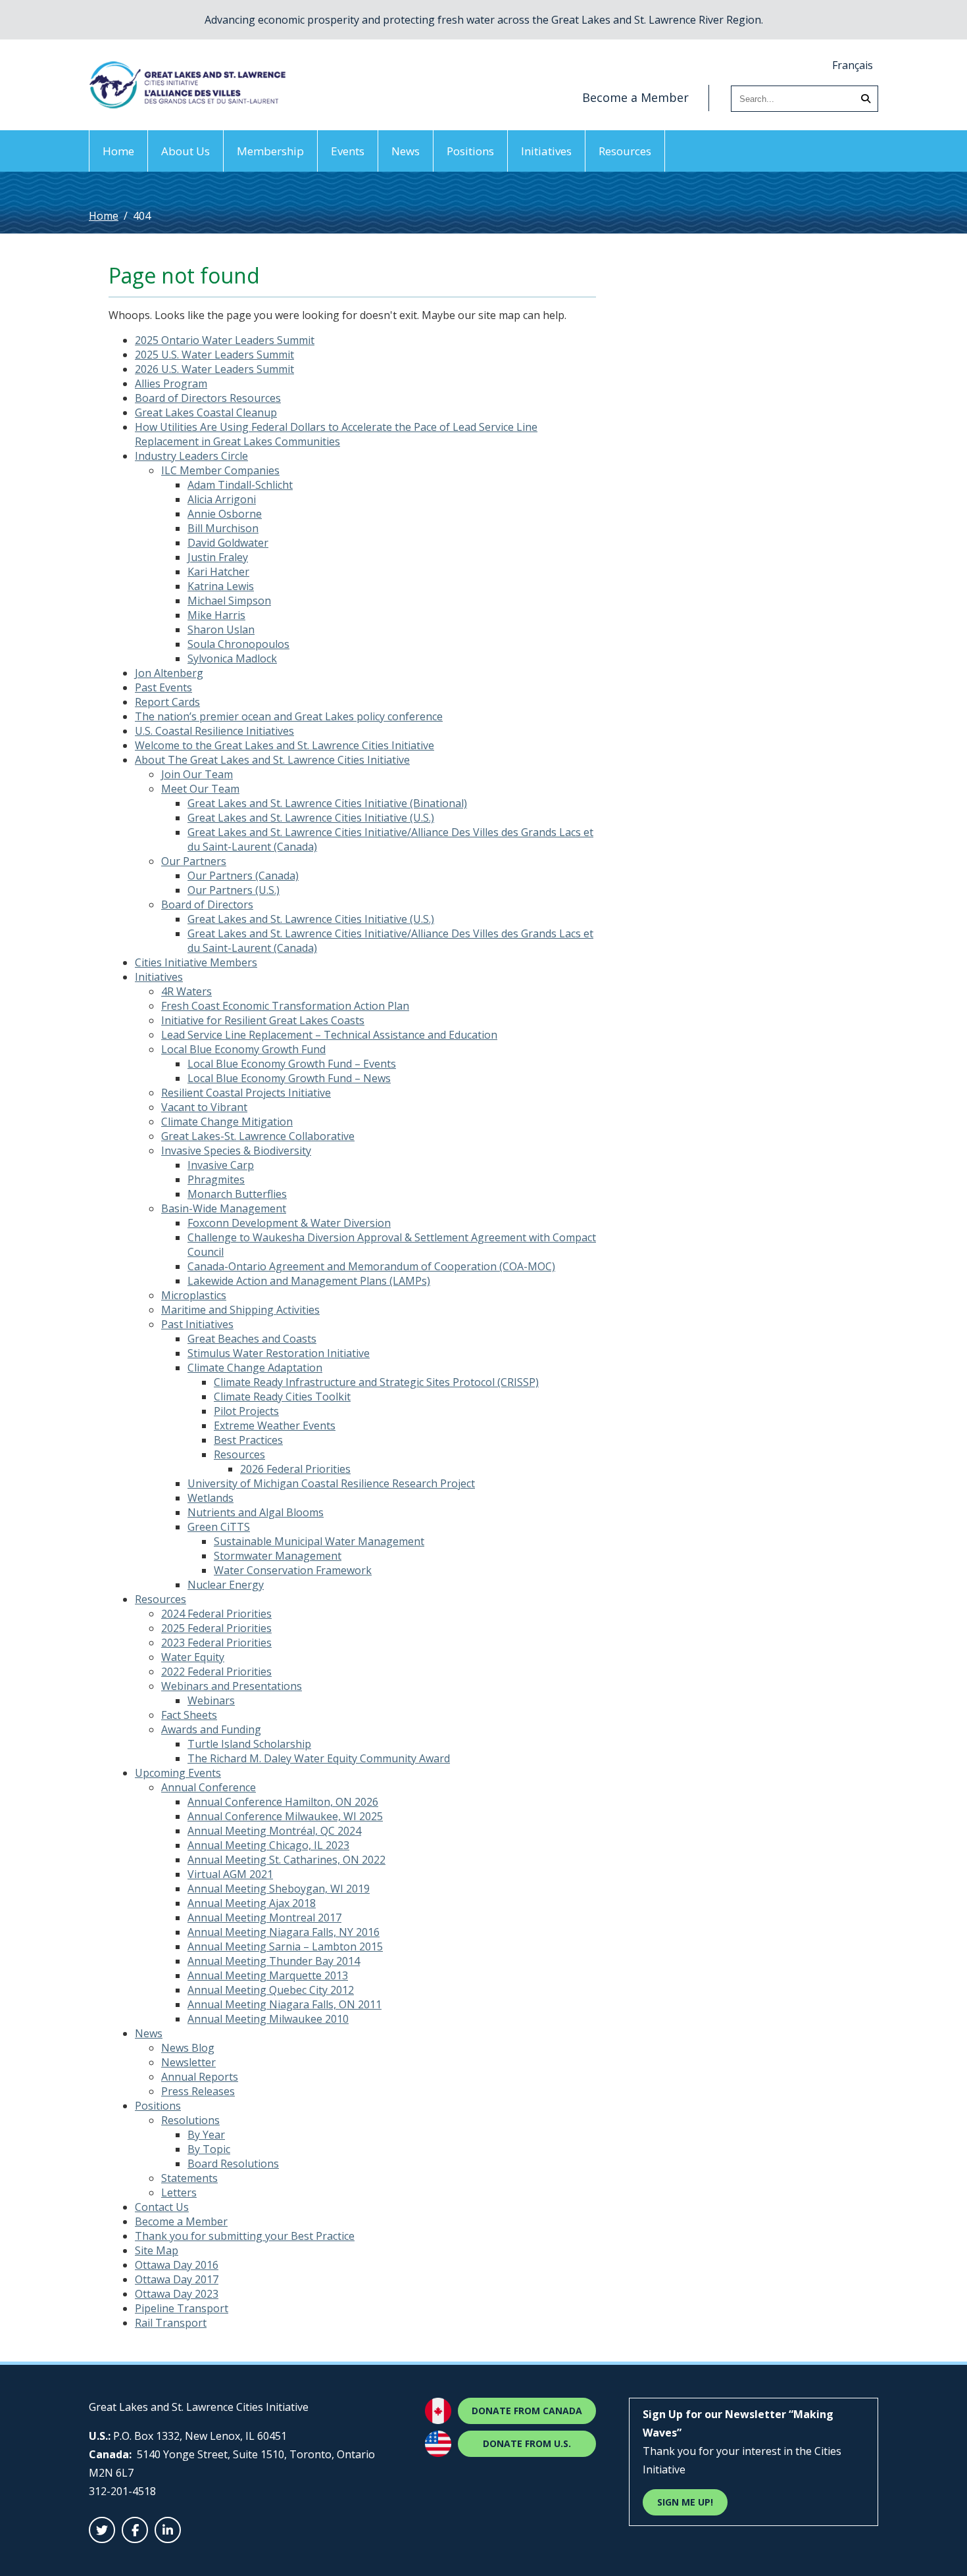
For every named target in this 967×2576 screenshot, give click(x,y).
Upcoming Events (178, 1773)
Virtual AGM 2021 (230, 1874)
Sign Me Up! (685, 2502)
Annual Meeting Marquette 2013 (268, 1975)
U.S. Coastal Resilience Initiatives (214, 731)
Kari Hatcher (218, 572)
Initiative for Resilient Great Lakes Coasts (263, 1020)
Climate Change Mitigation (227, 1122)
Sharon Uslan (221, 630)
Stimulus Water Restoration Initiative (279, 1353)
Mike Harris (216, 615)
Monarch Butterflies (237, 1194)
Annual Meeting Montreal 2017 (264, 1918)
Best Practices (248, 1440)
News (406, 151)
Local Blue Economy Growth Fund (243, 1049)
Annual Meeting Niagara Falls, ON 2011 (285, 2004)
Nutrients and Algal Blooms (256, 1512)
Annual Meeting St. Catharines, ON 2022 (286, 1860)
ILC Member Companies (220, 470)
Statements (189, 2178)
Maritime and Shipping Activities (240, 1310)
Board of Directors (207, 904)
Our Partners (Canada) (243, 876)
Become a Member (635, 97)
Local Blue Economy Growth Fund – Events (292, 1064)
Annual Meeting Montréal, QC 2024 (274, 1831)
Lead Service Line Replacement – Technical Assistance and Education (329, 1035)
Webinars (211, 1700)
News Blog (188, 2048)
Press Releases (198, 2091)
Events (348, 151)
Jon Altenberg (169, 673)
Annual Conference (209, 1787)
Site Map (157, 2250)
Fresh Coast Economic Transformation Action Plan (285, 1006)
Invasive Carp (221, 1165)
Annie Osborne (225, 514)
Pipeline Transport (182, 2308)
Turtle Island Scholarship (249, 1744)
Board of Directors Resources (208, 398)
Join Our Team (197, 774)
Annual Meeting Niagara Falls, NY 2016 (284, 1932)
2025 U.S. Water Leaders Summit (214, 355)
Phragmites (216, 1179)
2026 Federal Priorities (295, 1469)
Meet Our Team (200, 789)
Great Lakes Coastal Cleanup (206, 412)
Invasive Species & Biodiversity (236, 1151)
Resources (625, 151)
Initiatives (546, 151)
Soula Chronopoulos (238, 644)
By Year (206, 2135)
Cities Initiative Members (196, 962)
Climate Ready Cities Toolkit (282, 1397)
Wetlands (211, 1498)
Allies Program (171, 384)
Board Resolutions (233, 2164)
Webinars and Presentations (232, 1686)
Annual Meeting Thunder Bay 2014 (274, 1961)
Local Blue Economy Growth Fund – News (289, 1078)
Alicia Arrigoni (222, 499)
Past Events (163, 687)
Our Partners (194, 861)
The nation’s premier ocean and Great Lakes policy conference (289, 716)
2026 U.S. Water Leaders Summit (214, 369)
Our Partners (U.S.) (234, 890)
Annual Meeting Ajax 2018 (252, 1903)
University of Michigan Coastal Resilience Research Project (331, 1483)
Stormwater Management (278, 1556)
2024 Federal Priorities (216, 1614)
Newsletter (188, 2062)
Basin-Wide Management (224, 1208)
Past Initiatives (197, 1324)
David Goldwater (228, 543)
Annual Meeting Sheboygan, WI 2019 (279, 1889)
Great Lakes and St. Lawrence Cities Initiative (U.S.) (311, 818)
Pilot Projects (246, 1411)
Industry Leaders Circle (191, 456)
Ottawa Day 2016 (177, 2265)
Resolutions (190, 2120)
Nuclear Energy (226, 1585)
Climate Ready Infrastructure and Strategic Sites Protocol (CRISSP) (376, 1382)
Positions (470, 151)
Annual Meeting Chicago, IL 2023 (268, 1845)
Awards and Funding (211, 1729)
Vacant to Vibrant (204, 1107)
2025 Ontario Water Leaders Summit (225, 340)
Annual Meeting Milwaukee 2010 (268, 2019)
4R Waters (186, 991)
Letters (179, 2192)
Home (118, 151)
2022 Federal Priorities (216, 1672)
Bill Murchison (223, 528)
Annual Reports (200, 2077)
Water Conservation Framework (293, 1570)
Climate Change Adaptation (255, 1368)
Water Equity (193, 1657)
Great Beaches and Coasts (252, 1339)
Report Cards (167, 702)
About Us (186, 151)
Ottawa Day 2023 (177, 2294)
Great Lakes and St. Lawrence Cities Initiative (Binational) (327, 803)
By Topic (209, 2149)
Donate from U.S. (527, 2443)
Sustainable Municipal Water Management (319, 1541)
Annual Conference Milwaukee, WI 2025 (285, 1816)
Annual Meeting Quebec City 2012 (271, 1990)
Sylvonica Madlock (232, 658)
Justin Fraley (218, 557)
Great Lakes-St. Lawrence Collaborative (258, 1136)
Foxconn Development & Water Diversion (289, 1223)
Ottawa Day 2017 (177, 2279)
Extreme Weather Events (275, 1425)
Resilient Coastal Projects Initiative (246, 1093)
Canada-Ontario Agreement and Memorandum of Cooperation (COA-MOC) (371, 1266)
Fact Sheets (189, 1715)
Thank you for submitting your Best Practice (245, 2236)
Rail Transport (171, 2323)
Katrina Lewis (221, 586)
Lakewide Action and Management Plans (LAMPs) (309, 1281)
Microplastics (194, 1295)
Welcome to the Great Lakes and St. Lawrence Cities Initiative (285, 745)
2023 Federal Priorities (216, 1643)
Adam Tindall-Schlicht (240, 485)
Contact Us (162, 2207)
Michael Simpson (229, 601)
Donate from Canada (527, 2411)
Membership (270, 151)
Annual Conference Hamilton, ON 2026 (283, 1802)
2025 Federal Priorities (216, 1628)
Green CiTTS (219, 1527)
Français (853, 65)
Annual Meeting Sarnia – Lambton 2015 (285, 1946)
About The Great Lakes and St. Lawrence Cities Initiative (272, 760)
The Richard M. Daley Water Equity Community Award (319, 1758)
